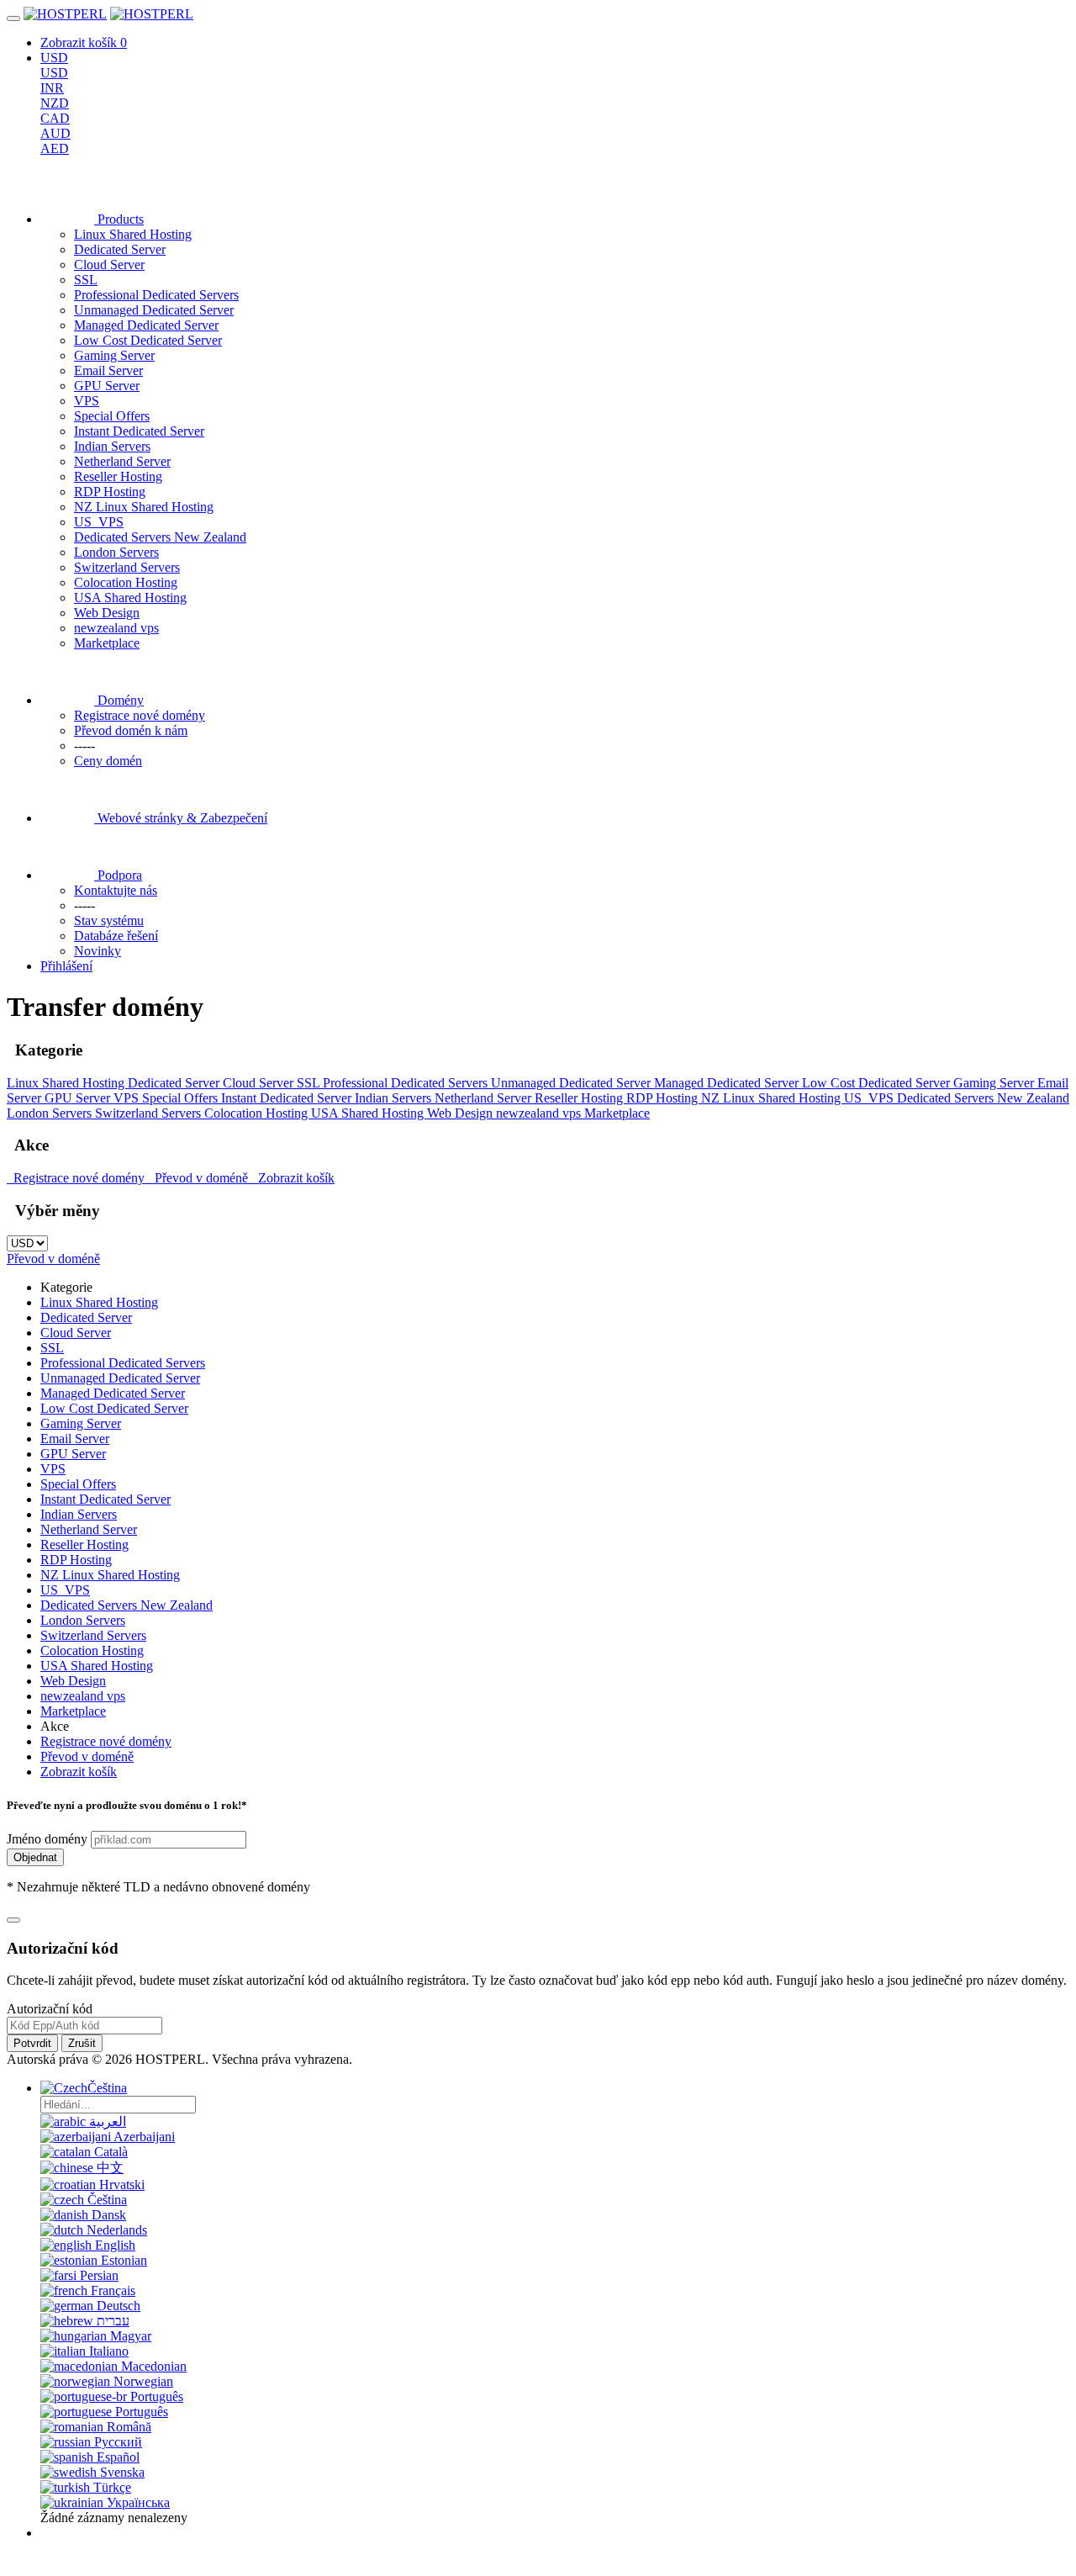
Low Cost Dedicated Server (148, 340)
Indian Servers (112, 446)
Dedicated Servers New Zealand (160, 537)
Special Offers (112, 416)
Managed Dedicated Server (146, 325)
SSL (86, 280)
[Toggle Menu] (13, 19)
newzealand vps (116, 628)
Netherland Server (122, 461)
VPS (87, 401)
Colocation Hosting (126, 582)
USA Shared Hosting (130, 598)
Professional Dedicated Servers (156, 295)
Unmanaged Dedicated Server (154, 310)
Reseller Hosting (118, 476)
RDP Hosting (110, 492)
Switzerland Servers (127, 567)
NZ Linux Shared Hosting (144, 507)
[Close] (13, 1920)
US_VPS (99, 522)
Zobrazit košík (293, 1178)
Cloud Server (109, 264)
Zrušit (82, 2043)
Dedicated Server (120, 249)
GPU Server (107, 386)
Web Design (107, 613)
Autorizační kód (50, 2009)
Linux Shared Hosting (133, 234)
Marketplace (107, 643)
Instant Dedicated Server (139, 431)
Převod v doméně (200, 1178)
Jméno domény (47, 1839)
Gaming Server (114, 355)
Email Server (108, 370)
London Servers (116, 552)
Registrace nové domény (77, 1178)
